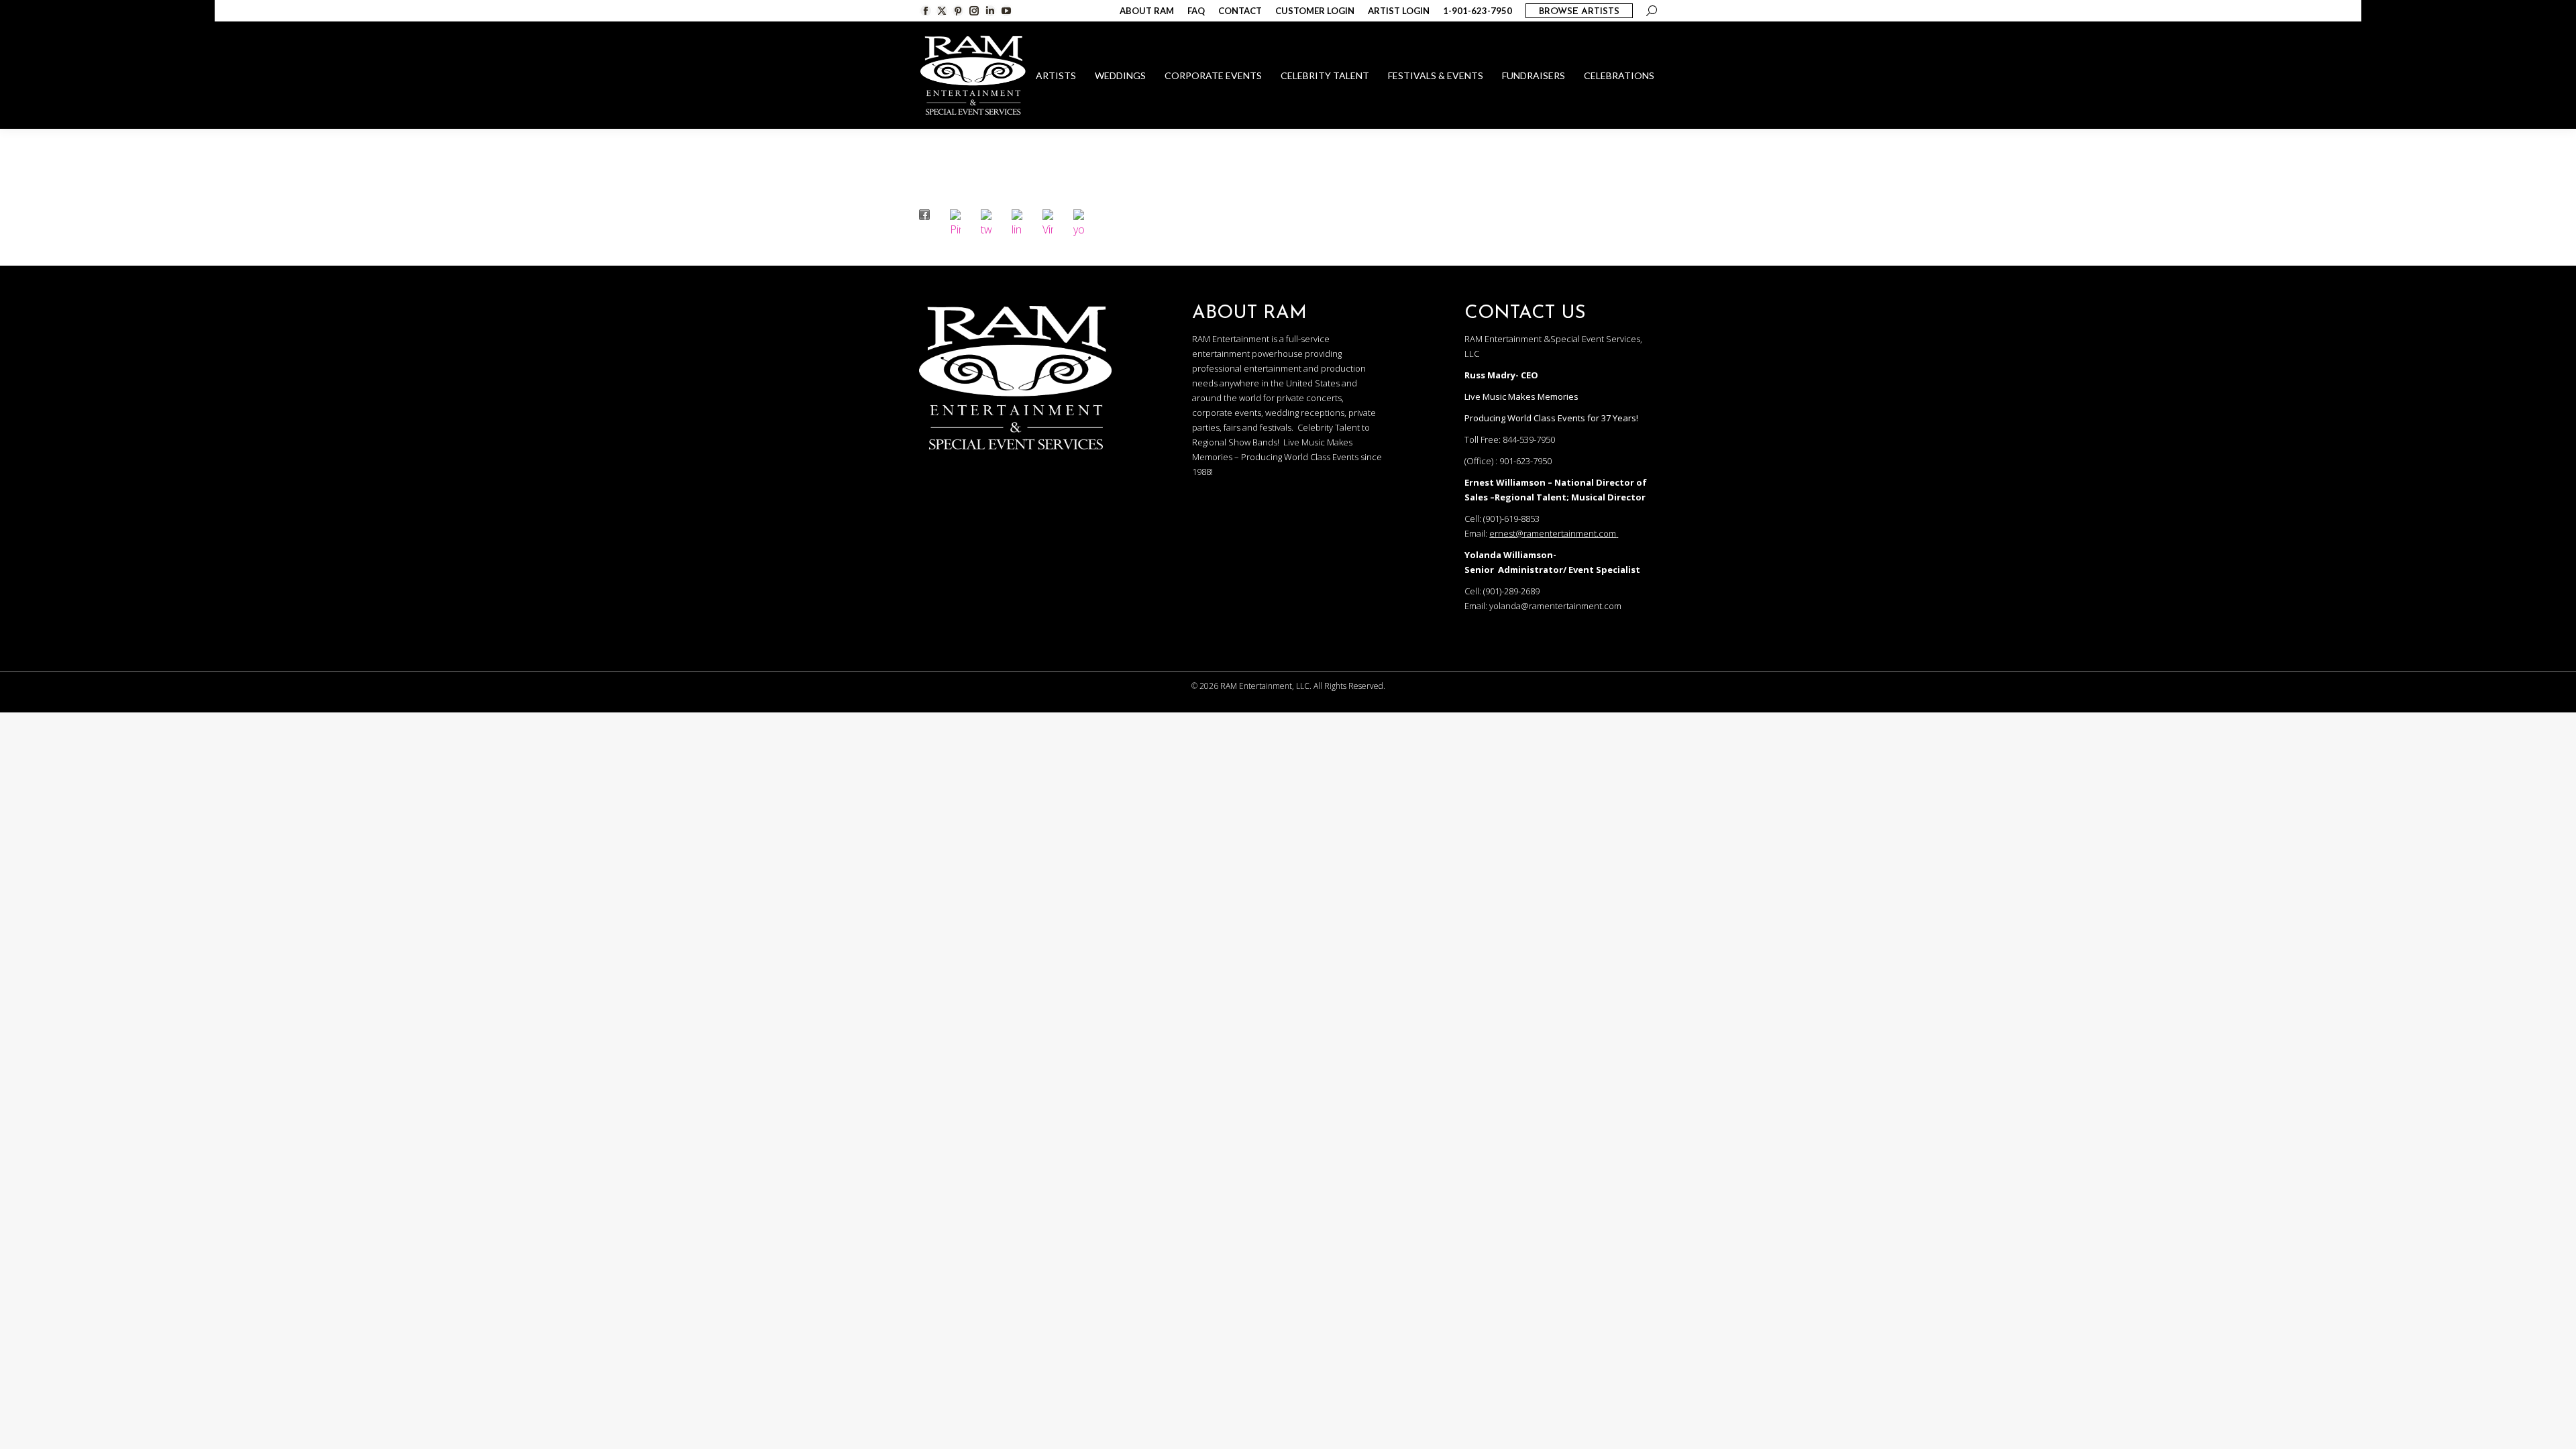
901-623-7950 (1525, 461)
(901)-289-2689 (1511, 591)
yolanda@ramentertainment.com (1555, 606)
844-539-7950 (1529, 439)
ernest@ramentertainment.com (1553, 533)
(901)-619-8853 (1511, 519)
